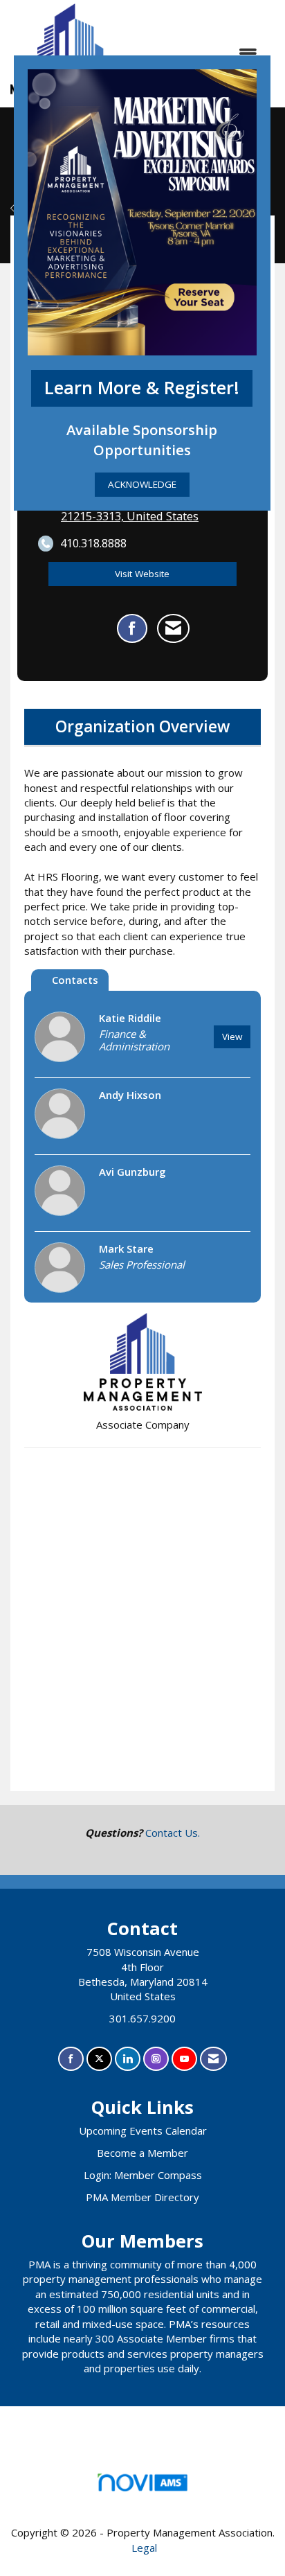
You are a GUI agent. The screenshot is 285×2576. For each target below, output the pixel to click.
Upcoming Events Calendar (143, 2131)
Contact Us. (173, 1833)
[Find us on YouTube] (184, 2059)
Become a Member (142, 2153)
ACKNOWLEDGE (142, 484)
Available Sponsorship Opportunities (142, 440)
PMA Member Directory (142, 2197)
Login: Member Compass (143, 2175)
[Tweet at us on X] (99, 2059)
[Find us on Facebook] (71, 2059)
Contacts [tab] (75, 980)
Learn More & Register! (142, 388)
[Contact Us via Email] (213, 2059)
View (232, 1036)
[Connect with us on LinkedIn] (128, 2059)
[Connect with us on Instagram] (156, 2059)
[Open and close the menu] (201, 54)
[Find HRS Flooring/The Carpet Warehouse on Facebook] (132, 628)
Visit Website (142, 574)
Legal (144, 2548)
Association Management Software (142, 2499)
